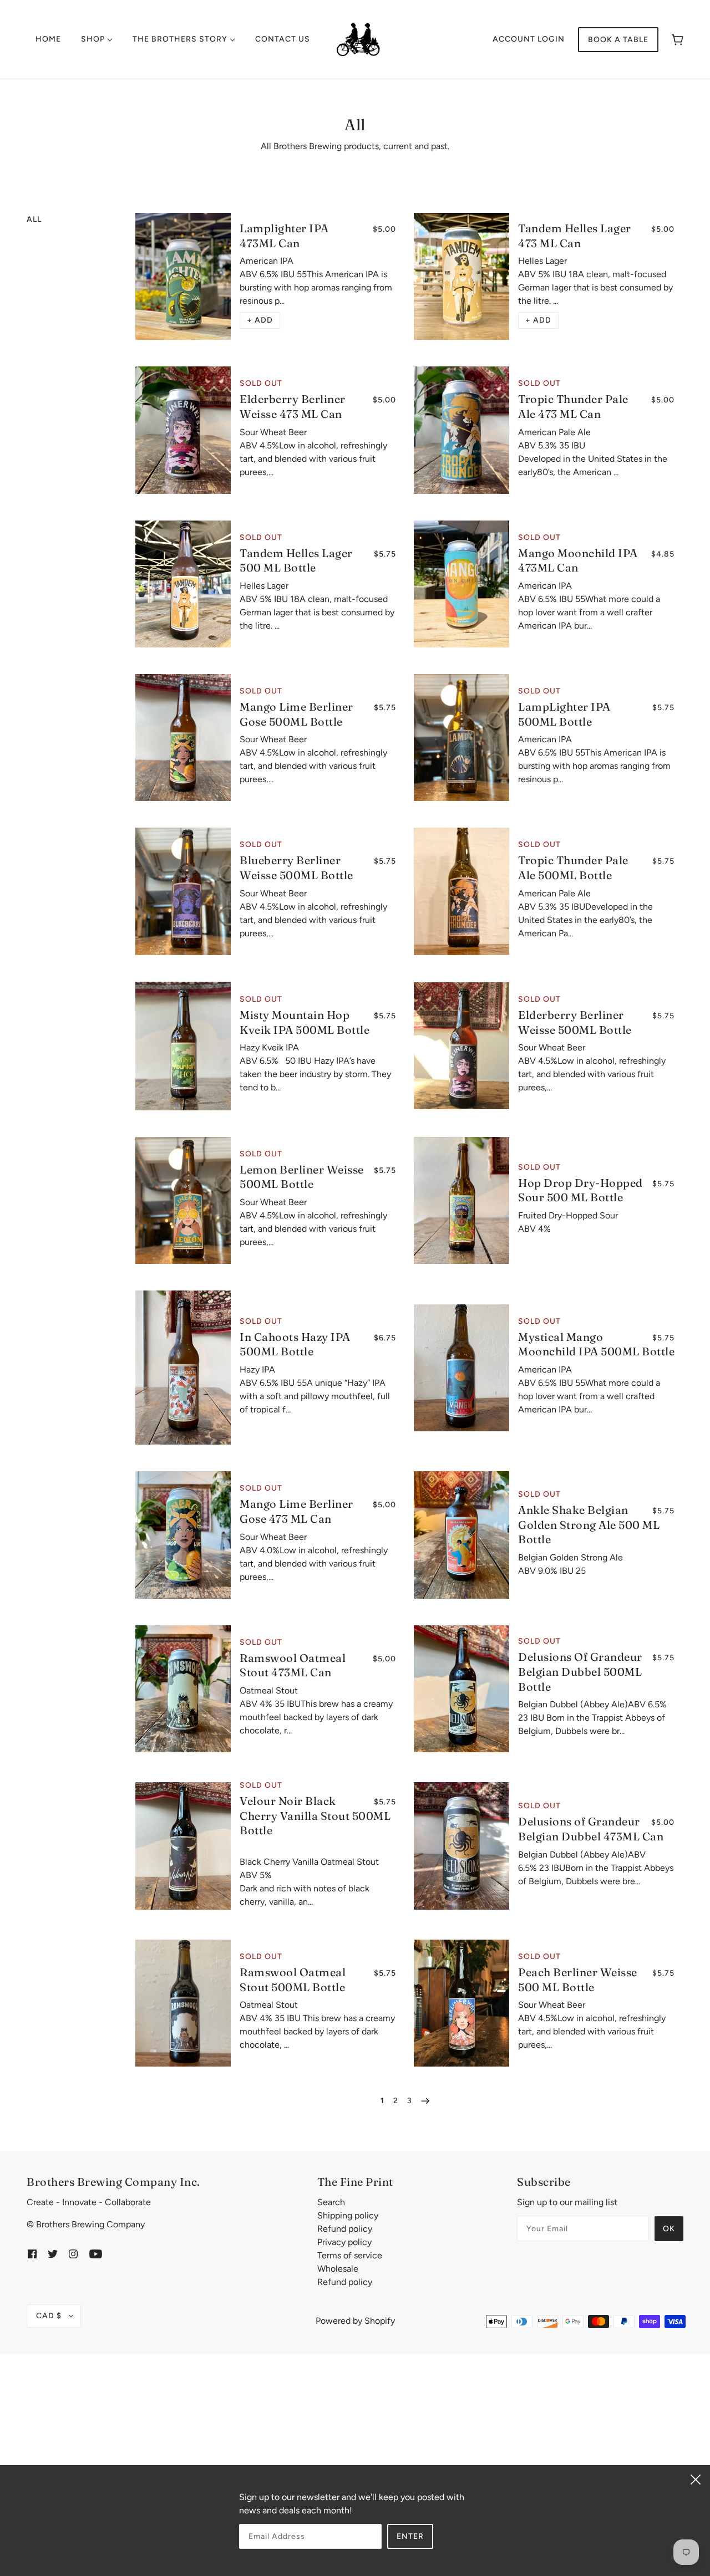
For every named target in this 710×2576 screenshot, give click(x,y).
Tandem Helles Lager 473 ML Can (575, 236)
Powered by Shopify (355, 2321)
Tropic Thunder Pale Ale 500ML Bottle (573, 868)
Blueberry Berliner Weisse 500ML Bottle (296, 868)
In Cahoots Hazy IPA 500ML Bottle (295, 1344)
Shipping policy (348, 2215)
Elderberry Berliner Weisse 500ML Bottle (575, 1022)
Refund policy (345, 2229)
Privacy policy (344, 2242)
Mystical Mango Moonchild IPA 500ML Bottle (596, 1344)
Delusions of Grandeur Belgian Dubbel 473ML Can (591, 1829)
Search (331, 2202)
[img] (32, 2253)
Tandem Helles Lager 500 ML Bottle (296, 560)
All (34, 219)
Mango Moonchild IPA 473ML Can (578, 560)
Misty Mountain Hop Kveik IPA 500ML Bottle (305, 1022)
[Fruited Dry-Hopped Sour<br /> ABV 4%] (461, 1200)
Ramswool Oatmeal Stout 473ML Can (293, 1665)
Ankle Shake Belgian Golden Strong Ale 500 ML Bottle (589, 1524)
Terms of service (350, 2255)
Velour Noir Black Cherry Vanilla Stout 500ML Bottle (315, 1815)
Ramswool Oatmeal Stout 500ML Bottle (293, 1980)
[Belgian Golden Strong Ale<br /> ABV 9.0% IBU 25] (461, 1535)
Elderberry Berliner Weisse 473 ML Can (293, 406)
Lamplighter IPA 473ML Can (284, 236)
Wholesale (338, 2269)
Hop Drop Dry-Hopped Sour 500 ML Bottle (580, 1190)
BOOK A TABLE (618, 40)
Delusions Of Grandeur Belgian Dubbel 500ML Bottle (580, 1671)
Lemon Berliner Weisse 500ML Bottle (302, 1177)
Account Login (529, 39)
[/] (358, 39)
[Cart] (678, 40)
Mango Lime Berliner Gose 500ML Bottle (296, 714)
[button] (260, 320)
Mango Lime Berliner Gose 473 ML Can (296, 1511)
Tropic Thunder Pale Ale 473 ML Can (573, 406)
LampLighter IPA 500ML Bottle (564, 714)
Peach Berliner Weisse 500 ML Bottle (578, 1980)
